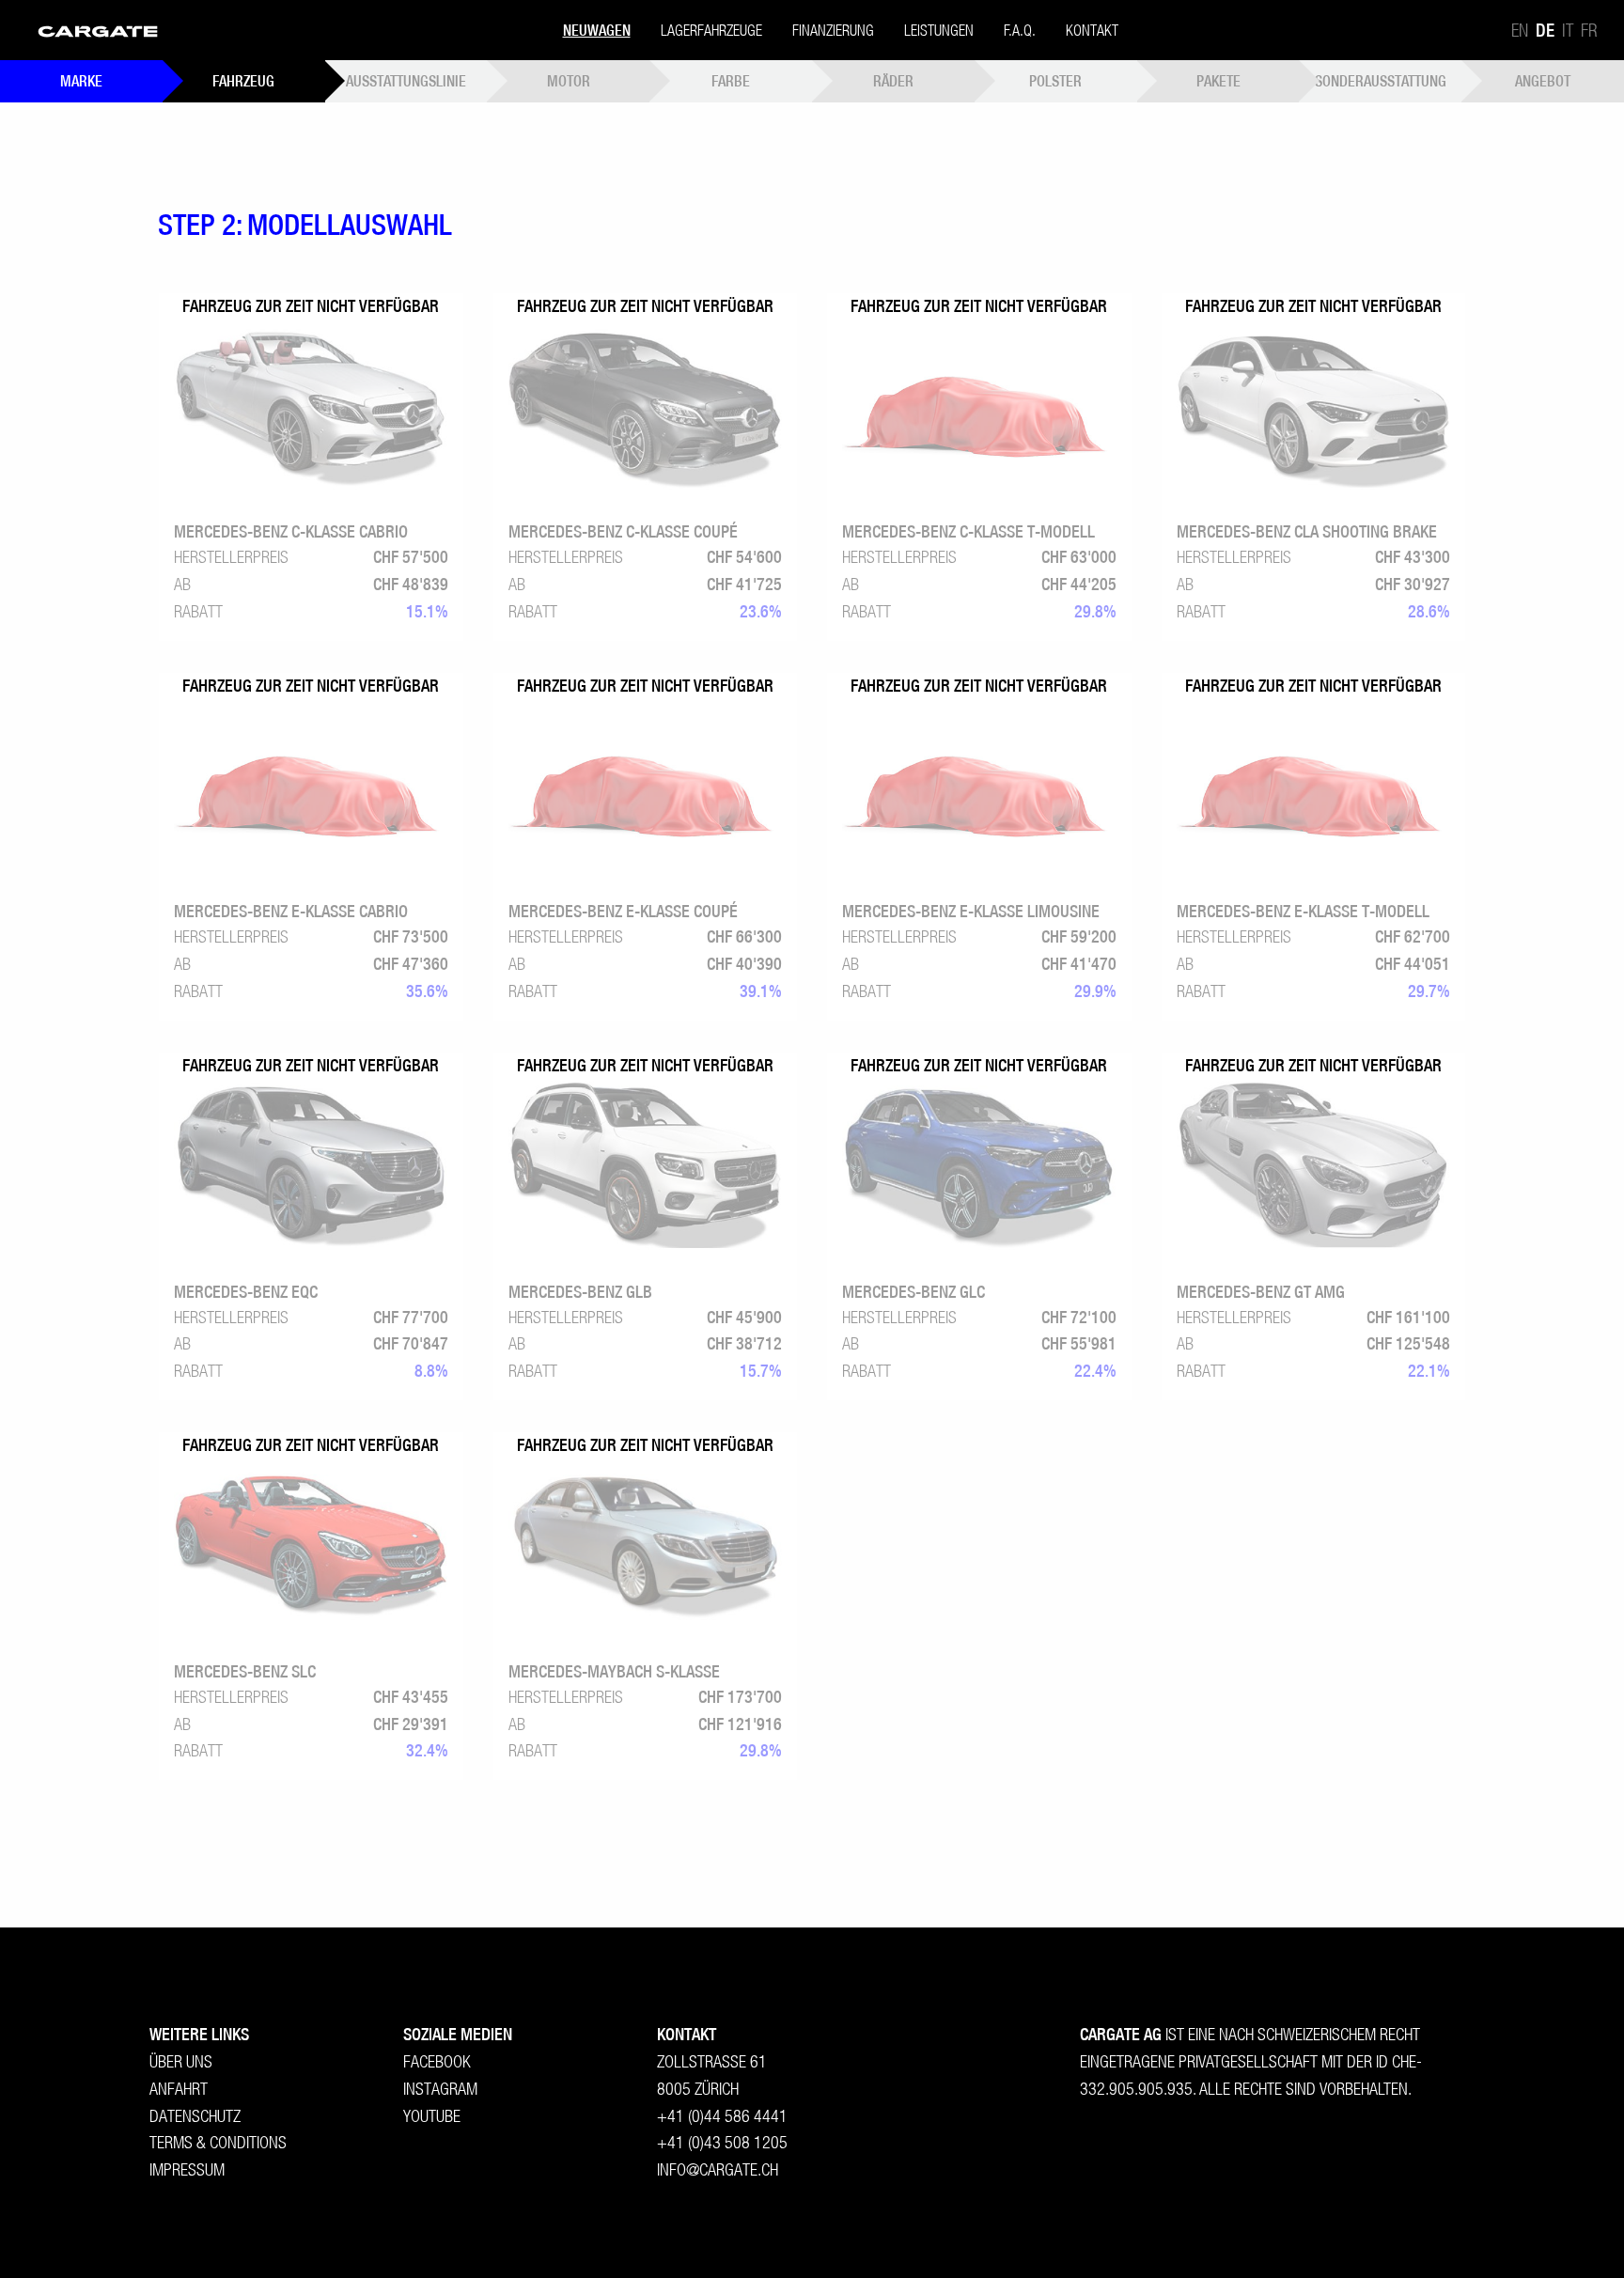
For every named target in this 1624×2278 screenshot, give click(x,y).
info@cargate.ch (718, 2169)
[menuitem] (98, 30)
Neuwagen (597, 30)
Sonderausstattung (1381, 81)
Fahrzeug (243, 81)
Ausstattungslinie (406, 81)
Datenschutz (195, 2116)
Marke (81, 81)
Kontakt (1092, 30)
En (1520, 30)
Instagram (440, 2089)
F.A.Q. (1020, 30)
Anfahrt (179, 2089)
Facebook (437, 2061)
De (1545, 30)
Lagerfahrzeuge (711, 30)
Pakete (1218, 81)
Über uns (181, 2061)
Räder (893, 81)
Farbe (731, 81)
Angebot (1543, 81)
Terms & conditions (218, 2142)
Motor (569, 81)
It (1568, 30)
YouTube (432, 2116)
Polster (1055, 81)
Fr (1589, 30)
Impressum (187, 2169)
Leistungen (939, 30)
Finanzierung (833, 30)
